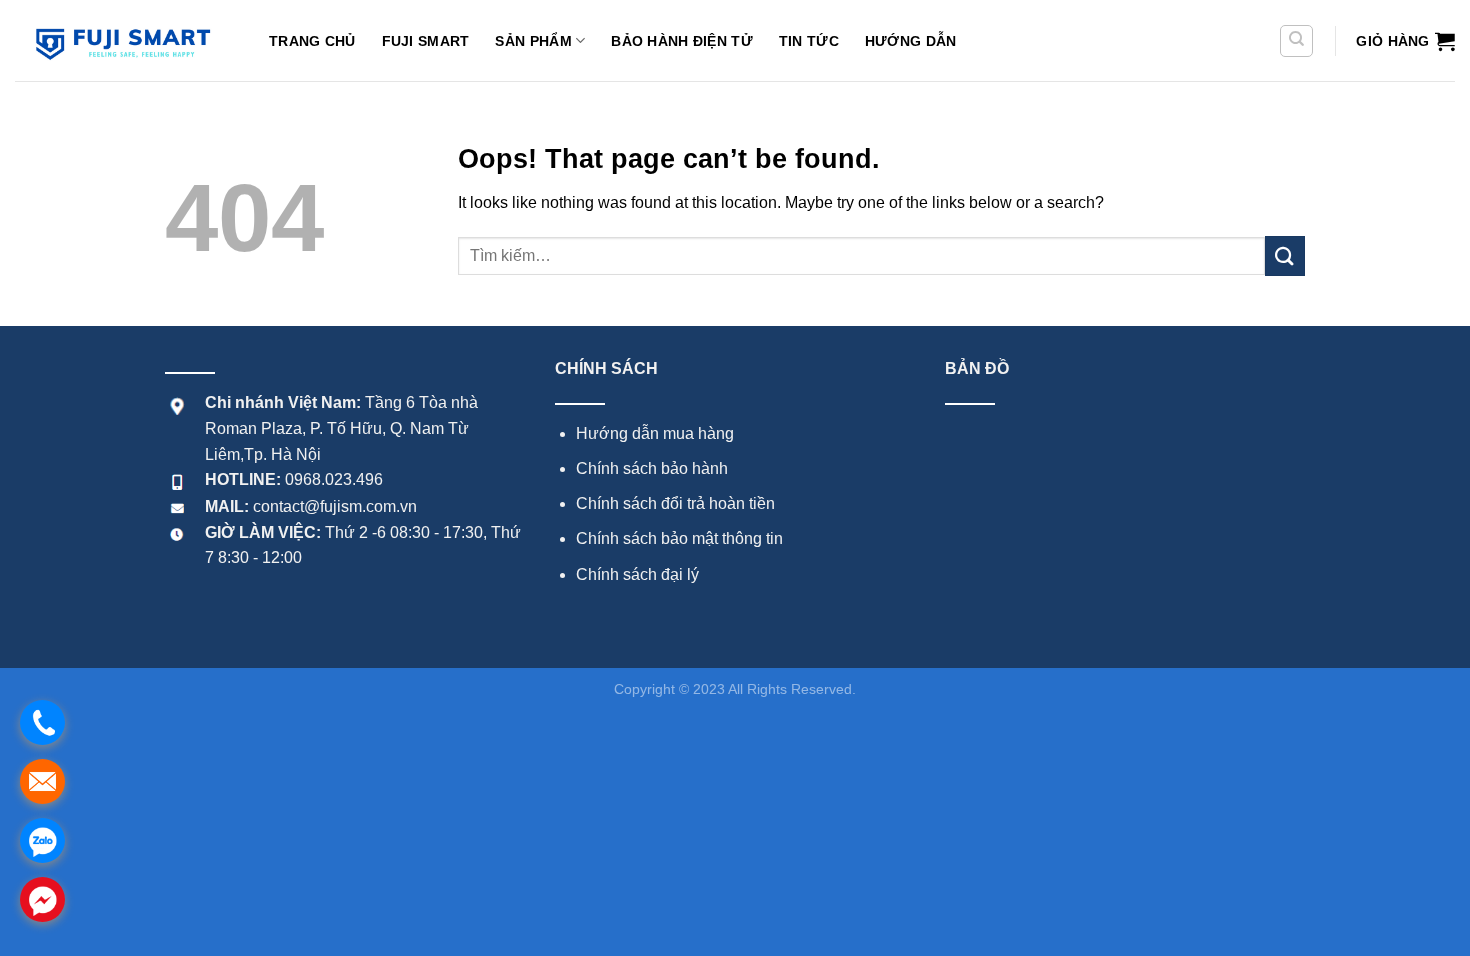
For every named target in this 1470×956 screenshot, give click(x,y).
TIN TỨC (809, 41)
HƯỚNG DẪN (911, 41)
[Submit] (1285, 255)
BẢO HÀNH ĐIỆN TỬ (682, 41)
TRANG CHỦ (312, 41)
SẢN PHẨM (533, 41)
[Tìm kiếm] (1296, 41)
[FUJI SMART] (127, 40)
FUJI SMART (426, 41)
